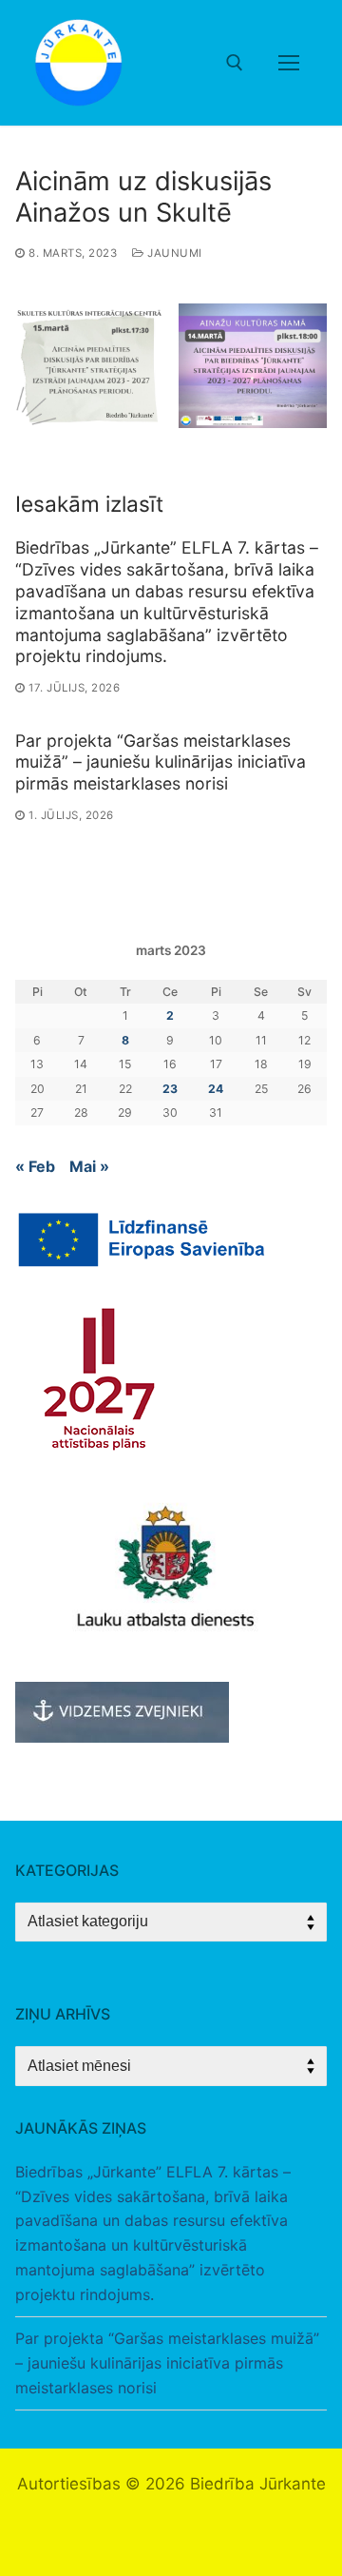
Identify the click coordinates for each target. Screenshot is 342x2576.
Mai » (89, 1166)
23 (170, 1089)
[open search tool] (235, 63)
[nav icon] (289, 63)
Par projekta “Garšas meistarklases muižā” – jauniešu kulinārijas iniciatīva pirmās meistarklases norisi (161, 762)
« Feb (35, 1166)
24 (216, 1089)
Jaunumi (173, 253)
